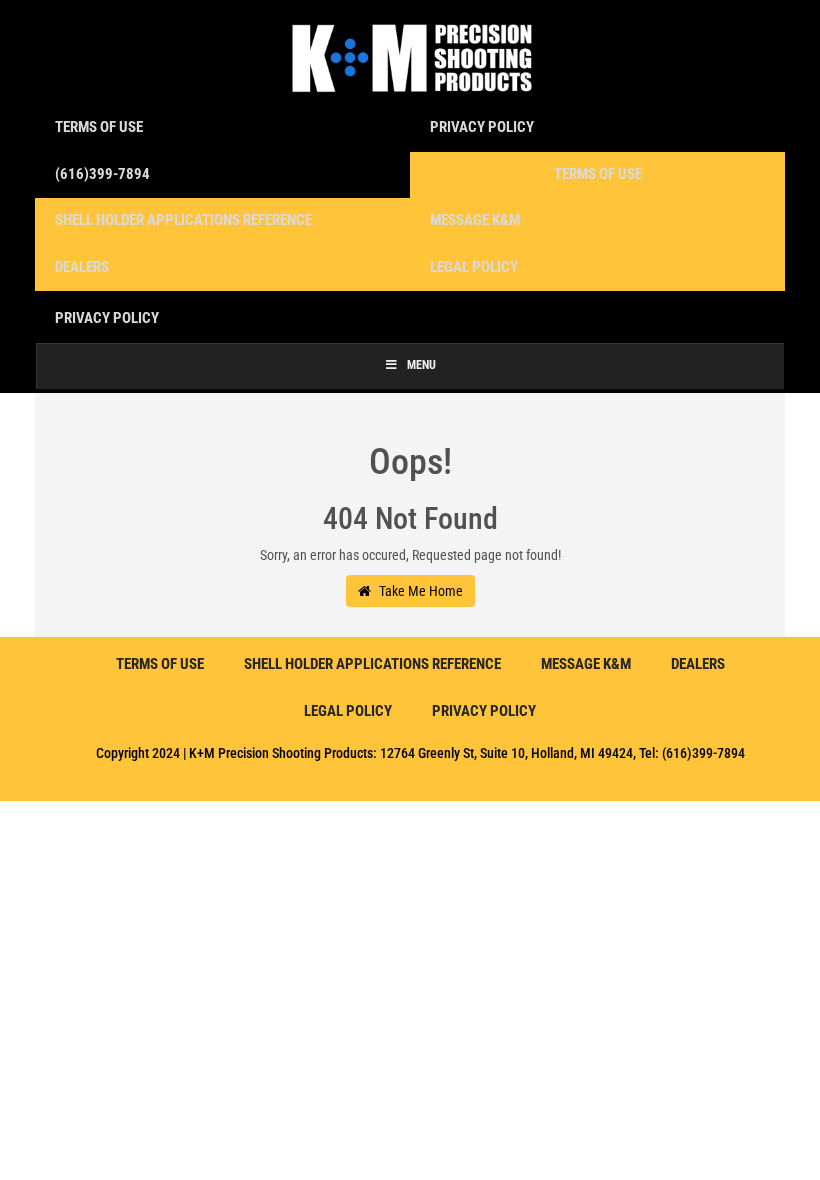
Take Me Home (419, 591)
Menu (421, 365)
